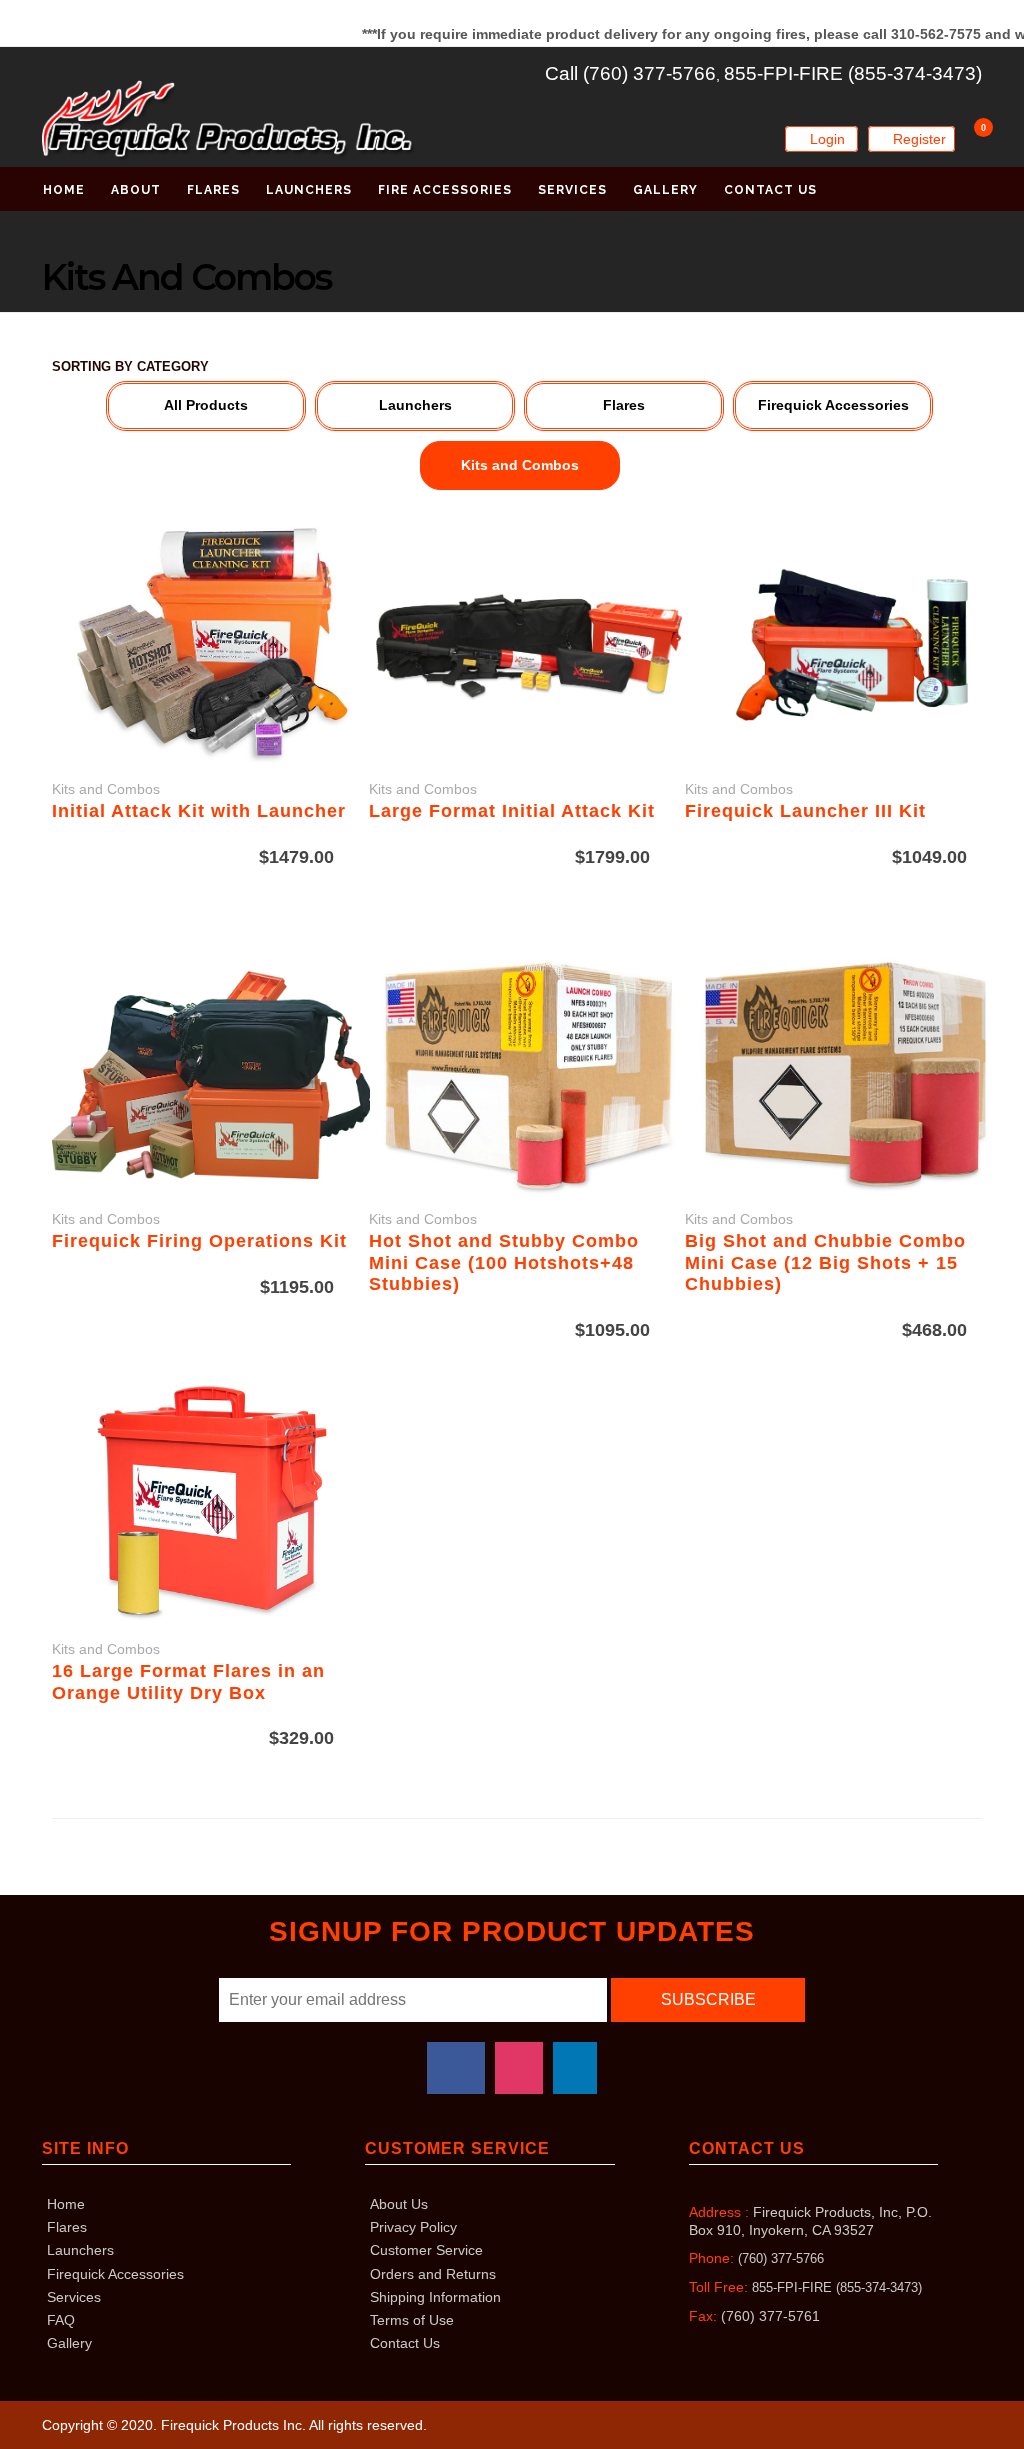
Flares (213, 190)
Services (572, 190)
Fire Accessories (445, 190)
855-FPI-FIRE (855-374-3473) (853, 73)
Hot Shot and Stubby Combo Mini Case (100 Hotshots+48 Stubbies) (504, 1262)
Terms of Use (412, 2320)
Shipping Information (435, 2297)
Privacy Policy (413, 2227)
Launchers (309, 190)
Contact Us (770, 190)
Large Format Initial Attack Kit (512, 811)
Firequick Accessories (115, 2274)
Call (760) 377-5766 (630, 73)
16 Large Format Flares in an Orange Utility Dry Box (188, 1682)
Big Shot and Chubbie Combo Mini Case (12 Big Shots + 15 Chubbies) (825, 1262)
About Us (399, 2204)
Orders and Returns (433, 2274)
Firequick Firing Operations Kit (199, 1241)
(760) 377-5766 (781, 2258)
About (136, 190)
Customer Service (426, 2250)
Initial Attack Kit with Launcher (199, 811)
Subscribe (708, 1999)
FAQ (61, 2320)
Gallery (665, 190)
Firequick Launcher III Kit (805, 811)
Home (64, 190)
